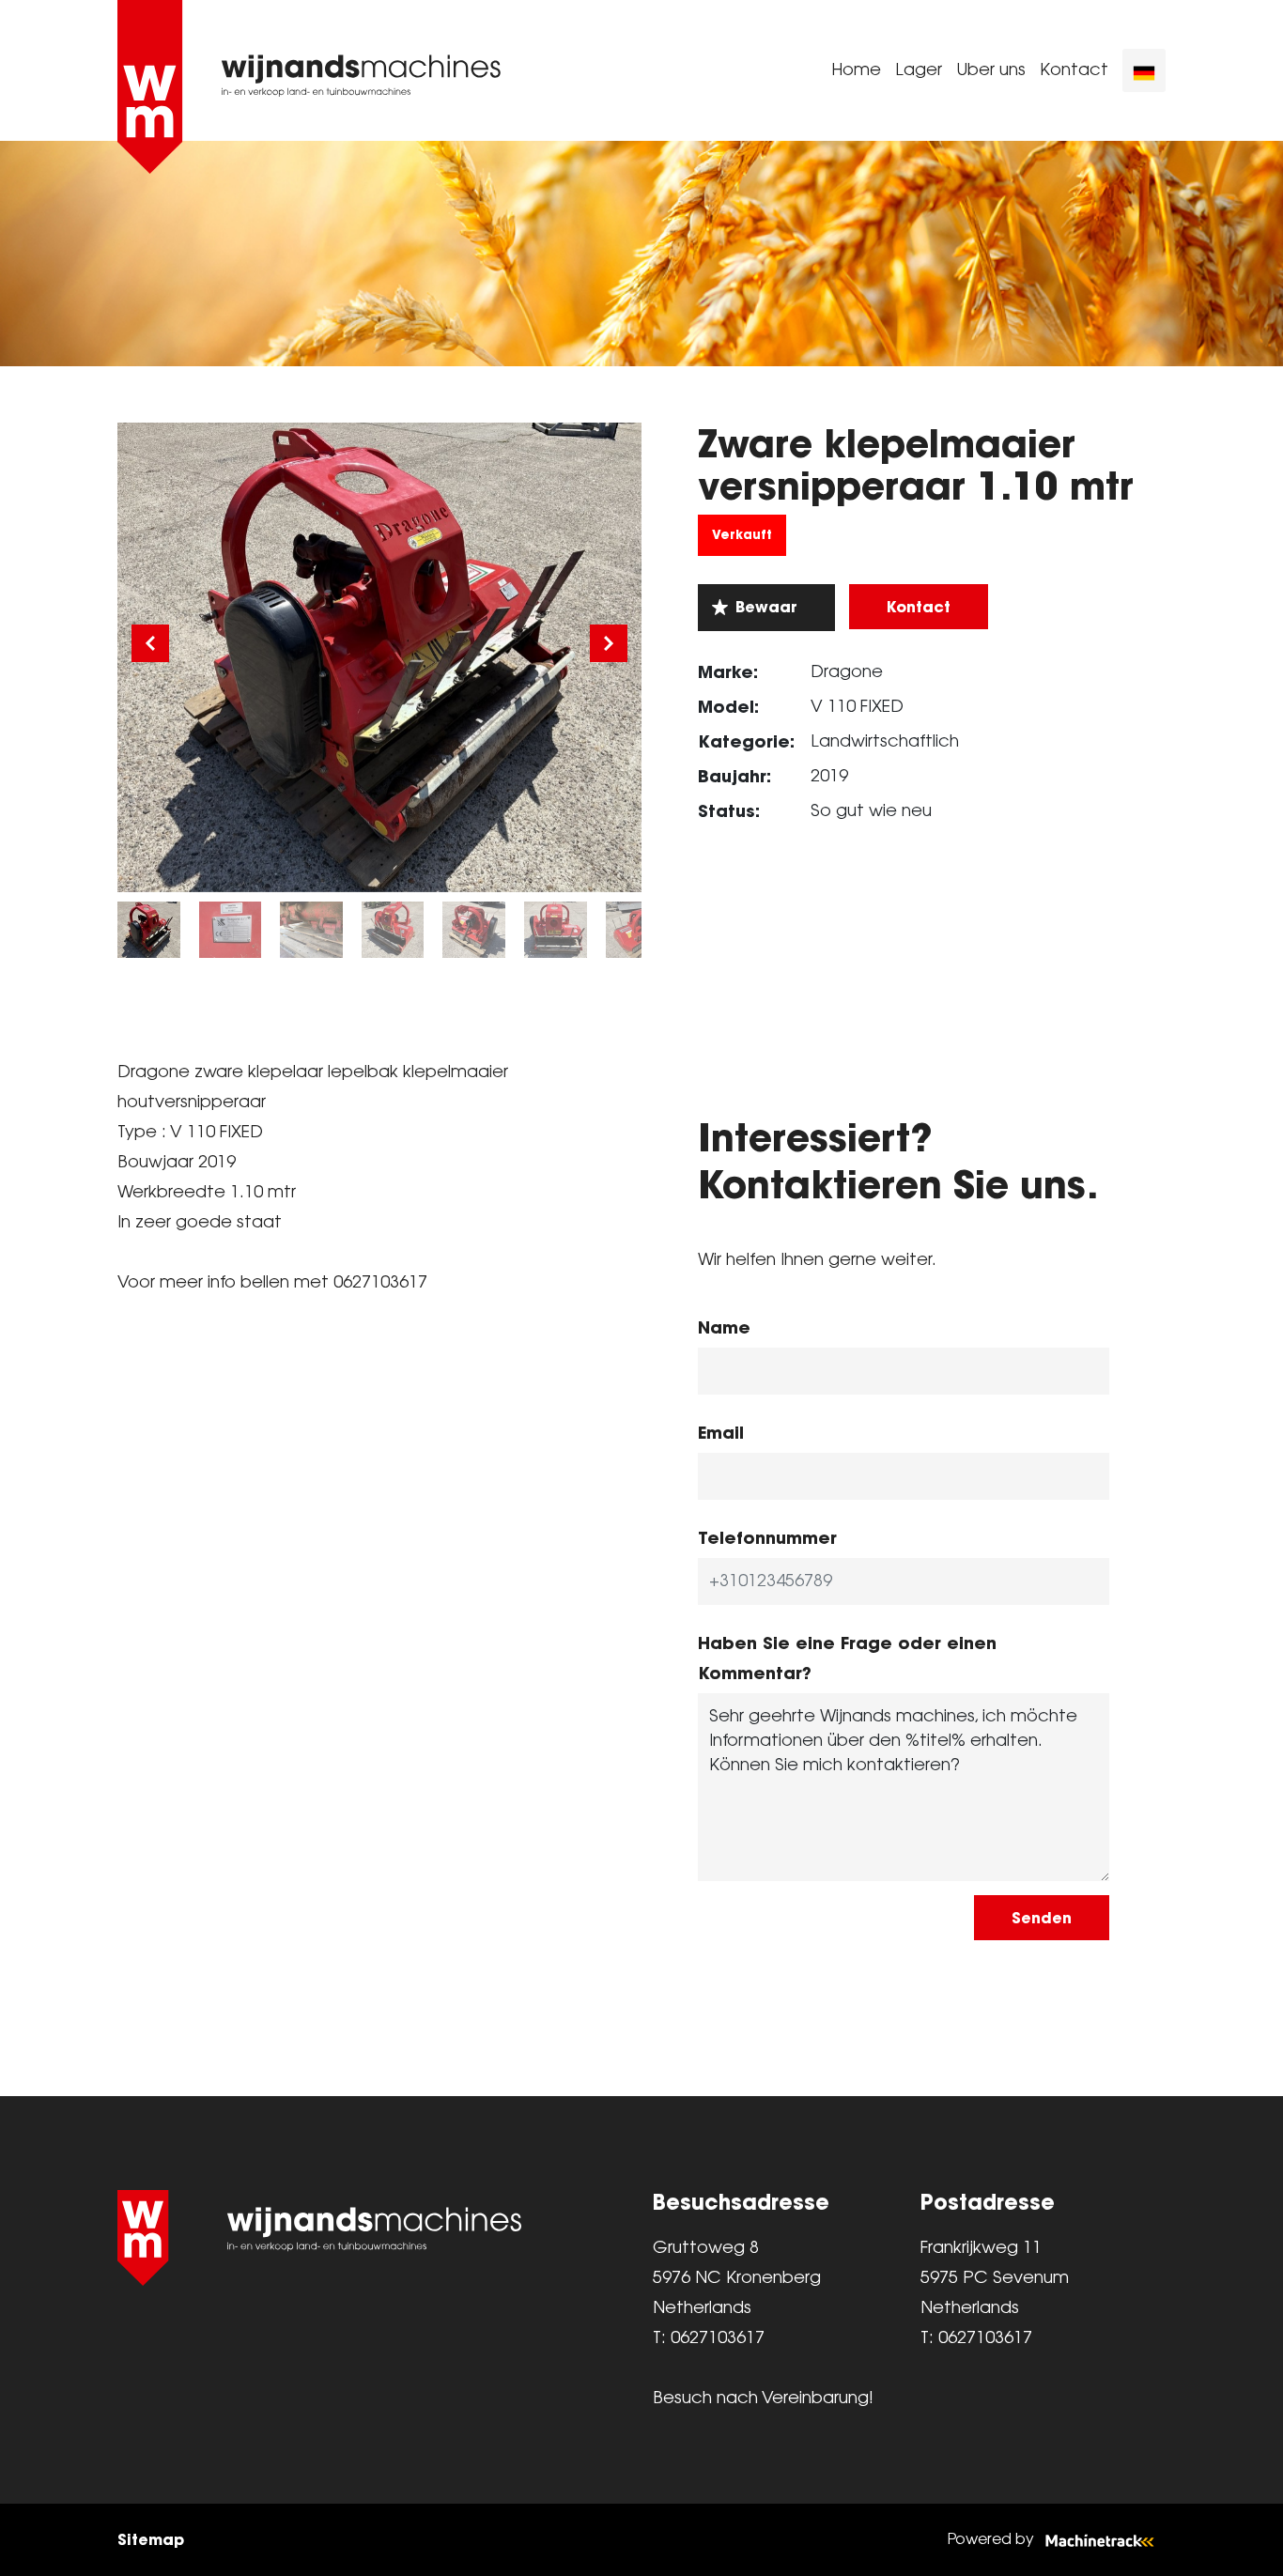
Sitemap (151, 2539)
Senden (1042, 1918)
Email (721, 1433)
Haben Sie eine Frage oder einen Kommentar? (847, 1658)
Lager (919, 70)
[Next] (609, 643)
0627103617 (718, 2338)
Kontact (1074, 70)
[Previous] (150, 643)
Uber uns (991, 70)
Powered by (991, 2540)
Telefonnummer (767, 1538)
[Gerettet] (766, 608)
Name (724, 1327)
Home (856, 70)
